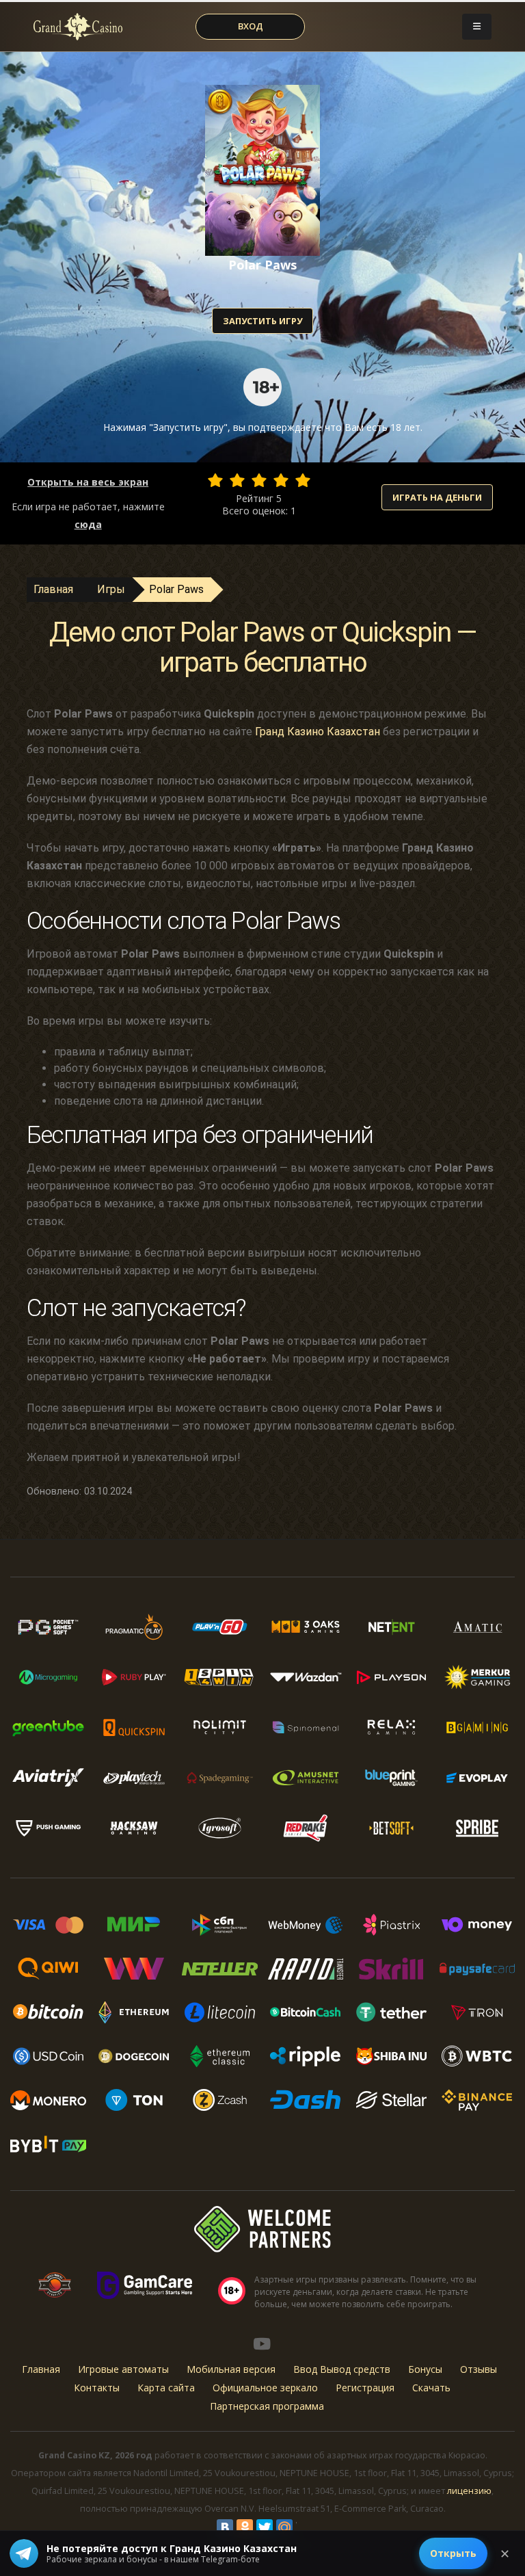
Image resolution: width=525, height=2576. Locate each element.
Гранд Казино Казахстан (318, 732)
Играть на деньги (437, 497)
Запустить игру (262, 321)
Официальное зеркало (265, 2388)
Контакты (97, 2388)
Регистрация (365, 2388)
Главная (53, 589)
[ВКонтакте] (225, 2527)
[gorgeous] (303, 480)
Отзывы (479, 2369)
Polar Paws (176, 589)
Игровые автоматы (123, 2369)
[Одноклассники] (245, 2527)
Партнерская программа (267, 2406)
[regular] (259, 480)
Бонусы (425, 2369)
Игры (111, 589)
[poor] (237, 480)
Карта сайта (166, 2388)
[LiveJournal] (304, 2527)
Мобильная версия (231, 2369)
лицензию (469, 2491)
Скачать (431, 2388)
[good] (281, 480)
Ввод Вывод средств (342, 2369)
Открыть (453, 2553)
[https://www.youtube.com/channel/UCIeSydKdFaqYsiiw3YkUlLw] (262, 2343)
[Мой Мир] (284, 2527)
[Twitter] (265, 2527)
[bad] (215, 480)
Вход (251, 26)
